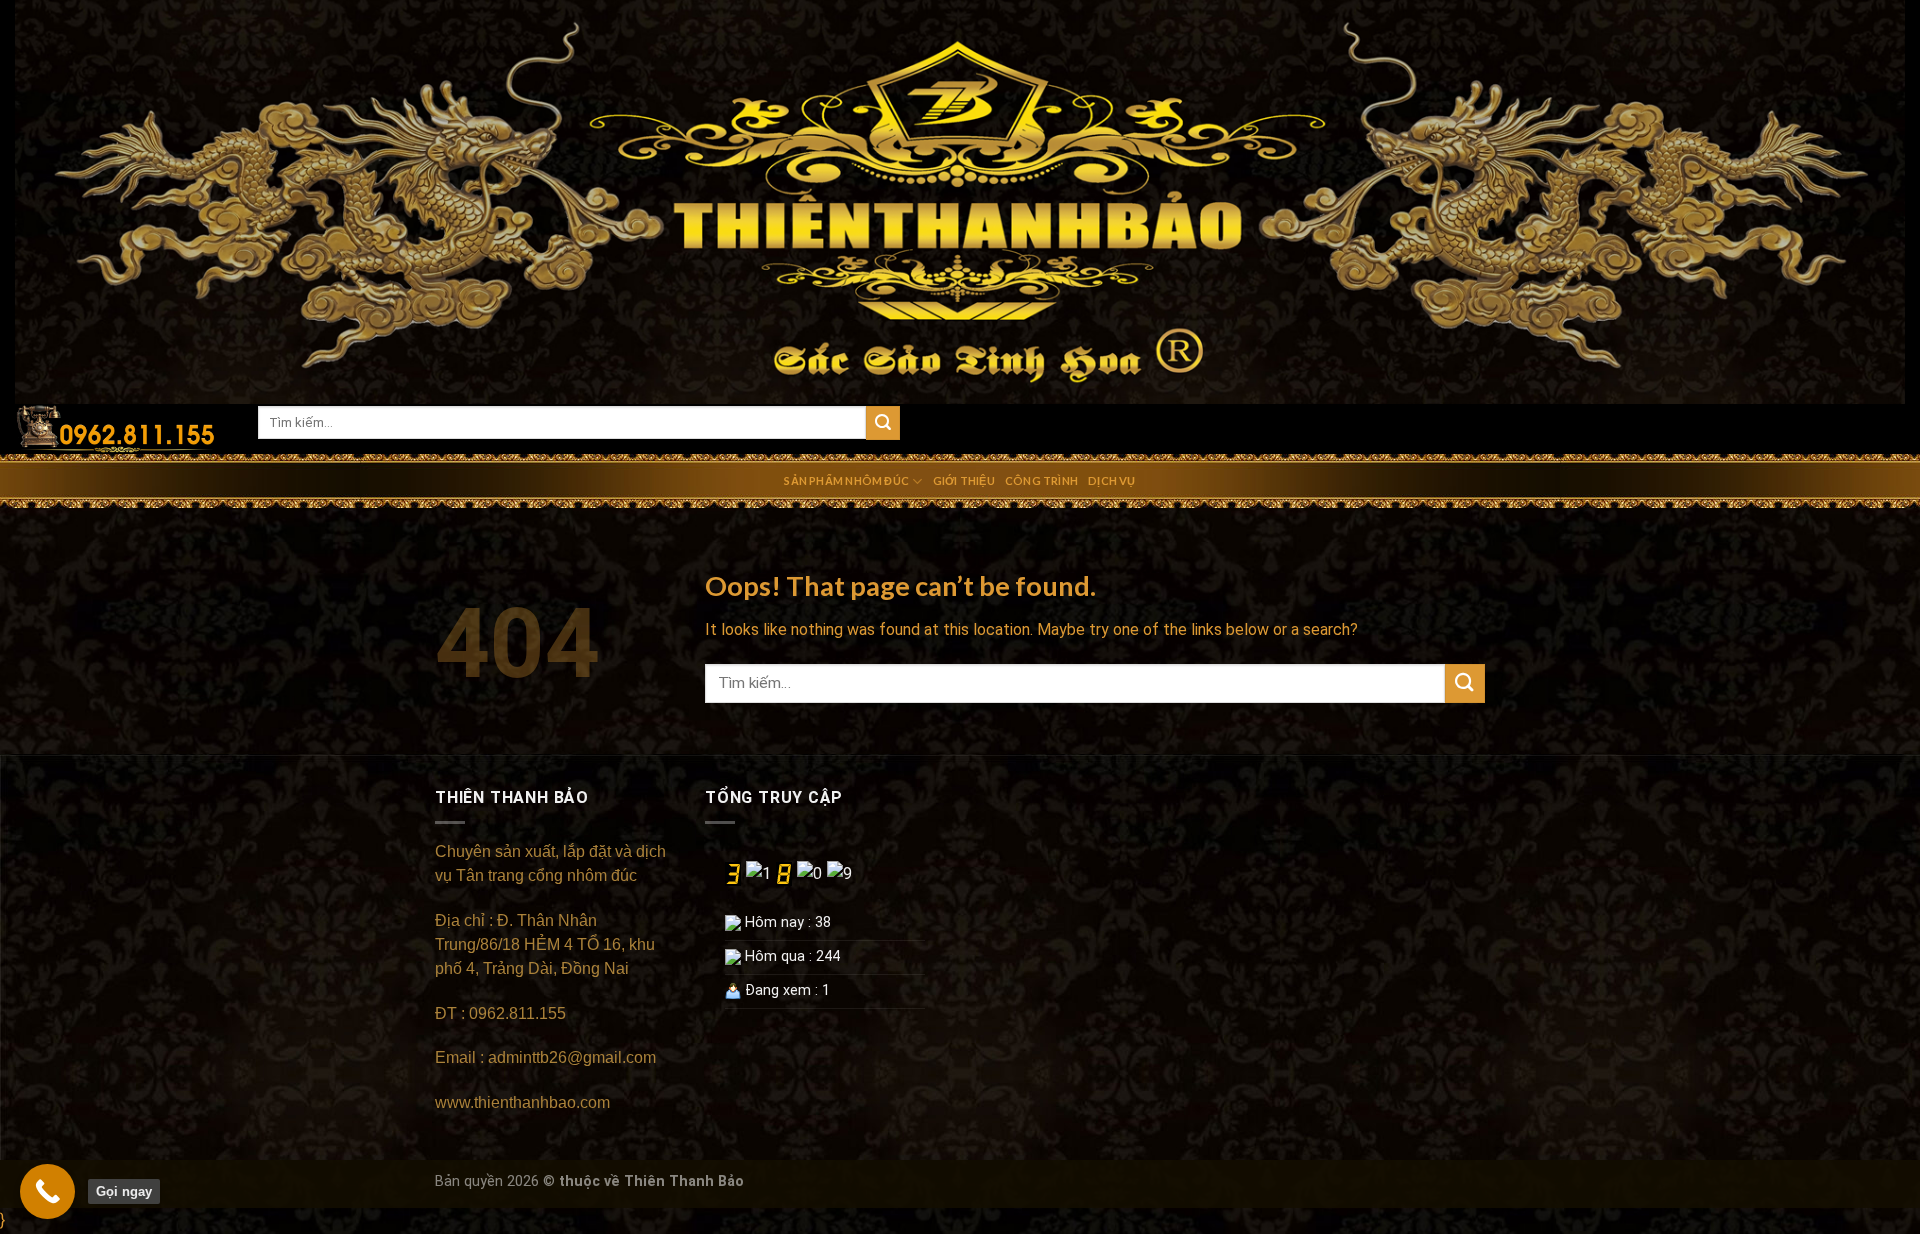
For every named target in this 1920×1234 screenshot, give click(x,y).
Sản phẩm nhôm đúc (846, 480)
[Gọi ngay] (47, 1191)
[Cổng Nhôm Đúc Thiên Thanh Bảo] (121, 429)
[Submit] (883, 423)
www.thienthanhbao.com (524, 1102)
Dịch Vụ (1112, 480)
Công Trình (1041, 480)
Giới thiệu (964, 480)
